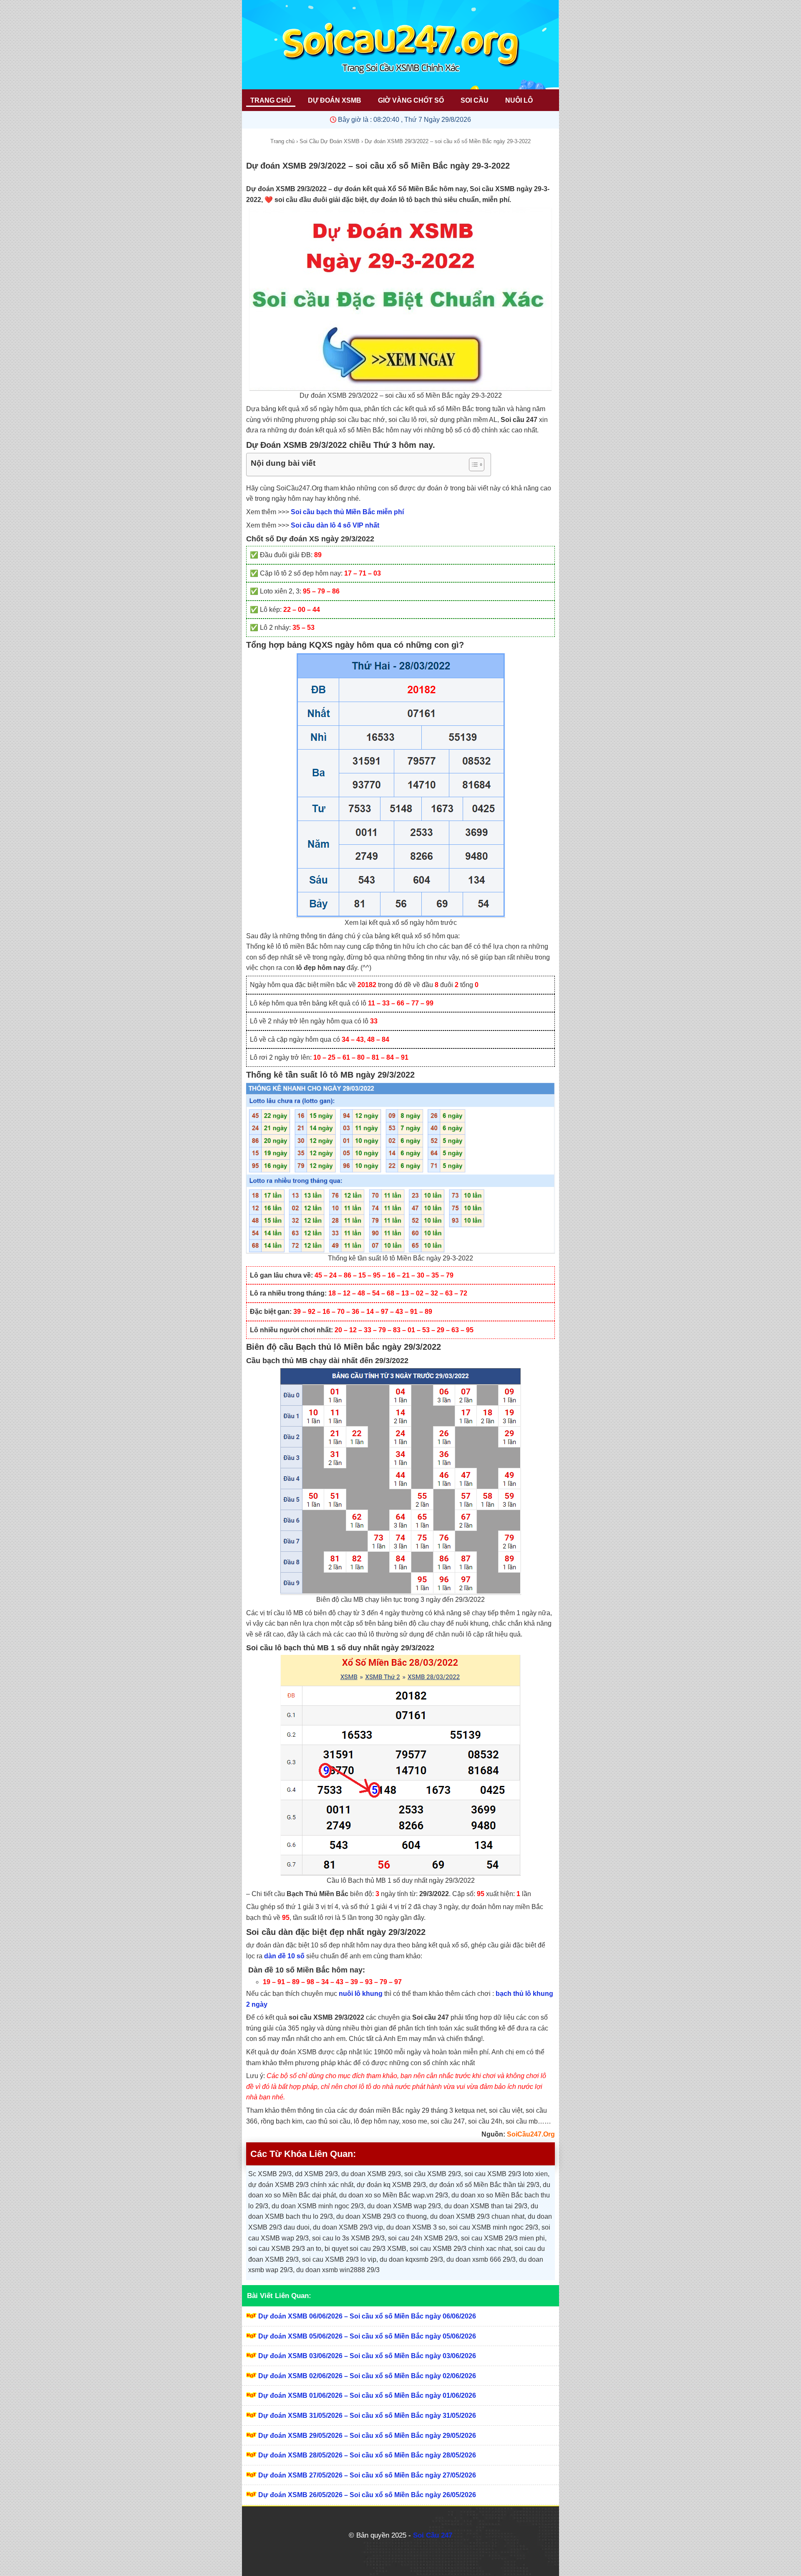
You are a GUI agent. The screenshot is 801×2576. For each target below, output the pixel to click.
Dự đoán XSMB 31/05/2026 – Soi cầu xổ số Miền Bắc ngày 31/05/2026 (367, 2416)
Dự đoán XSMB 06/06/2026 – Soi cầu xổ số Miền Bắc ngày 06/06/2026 (367, 2316)
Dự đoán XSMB (335, 100)
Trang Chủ (271, 100)
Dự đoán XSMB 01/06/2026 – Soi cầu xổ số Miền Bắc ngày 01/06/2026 (367, 2395)
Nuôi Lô (519, 100)
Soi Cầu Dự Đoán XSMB (330, 141)
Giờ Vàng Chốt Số (411, 100)
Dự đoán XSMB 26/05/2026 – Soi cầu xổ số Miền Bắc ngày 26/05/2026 (367, 2495)
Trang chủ (282, 141)
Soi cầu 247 (431, 2017)
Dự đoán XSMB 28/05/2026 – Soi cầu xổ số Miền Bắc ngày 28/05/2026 (367, 2455)
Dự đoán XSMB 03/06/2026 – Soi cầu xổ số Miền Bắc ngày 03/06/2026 (367, 2356)
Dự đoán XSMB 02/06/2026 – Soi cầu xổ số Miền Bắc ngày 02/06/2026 (367, 2376)
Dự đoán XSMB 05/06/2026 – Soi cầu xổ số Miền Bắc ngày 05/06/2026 (367, 2336)
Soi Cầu (475, 100)
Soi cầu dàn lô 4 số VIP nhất (335, 525)
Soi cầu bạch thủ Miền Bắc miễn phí (347, 512)
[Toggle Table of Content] (472, 465)
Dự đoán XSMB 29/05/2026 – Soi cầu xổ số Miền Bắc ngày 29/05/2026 (367, 2436)
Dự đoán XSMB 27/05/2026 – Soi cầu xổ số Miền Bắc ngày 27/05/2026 (367, 2475)
